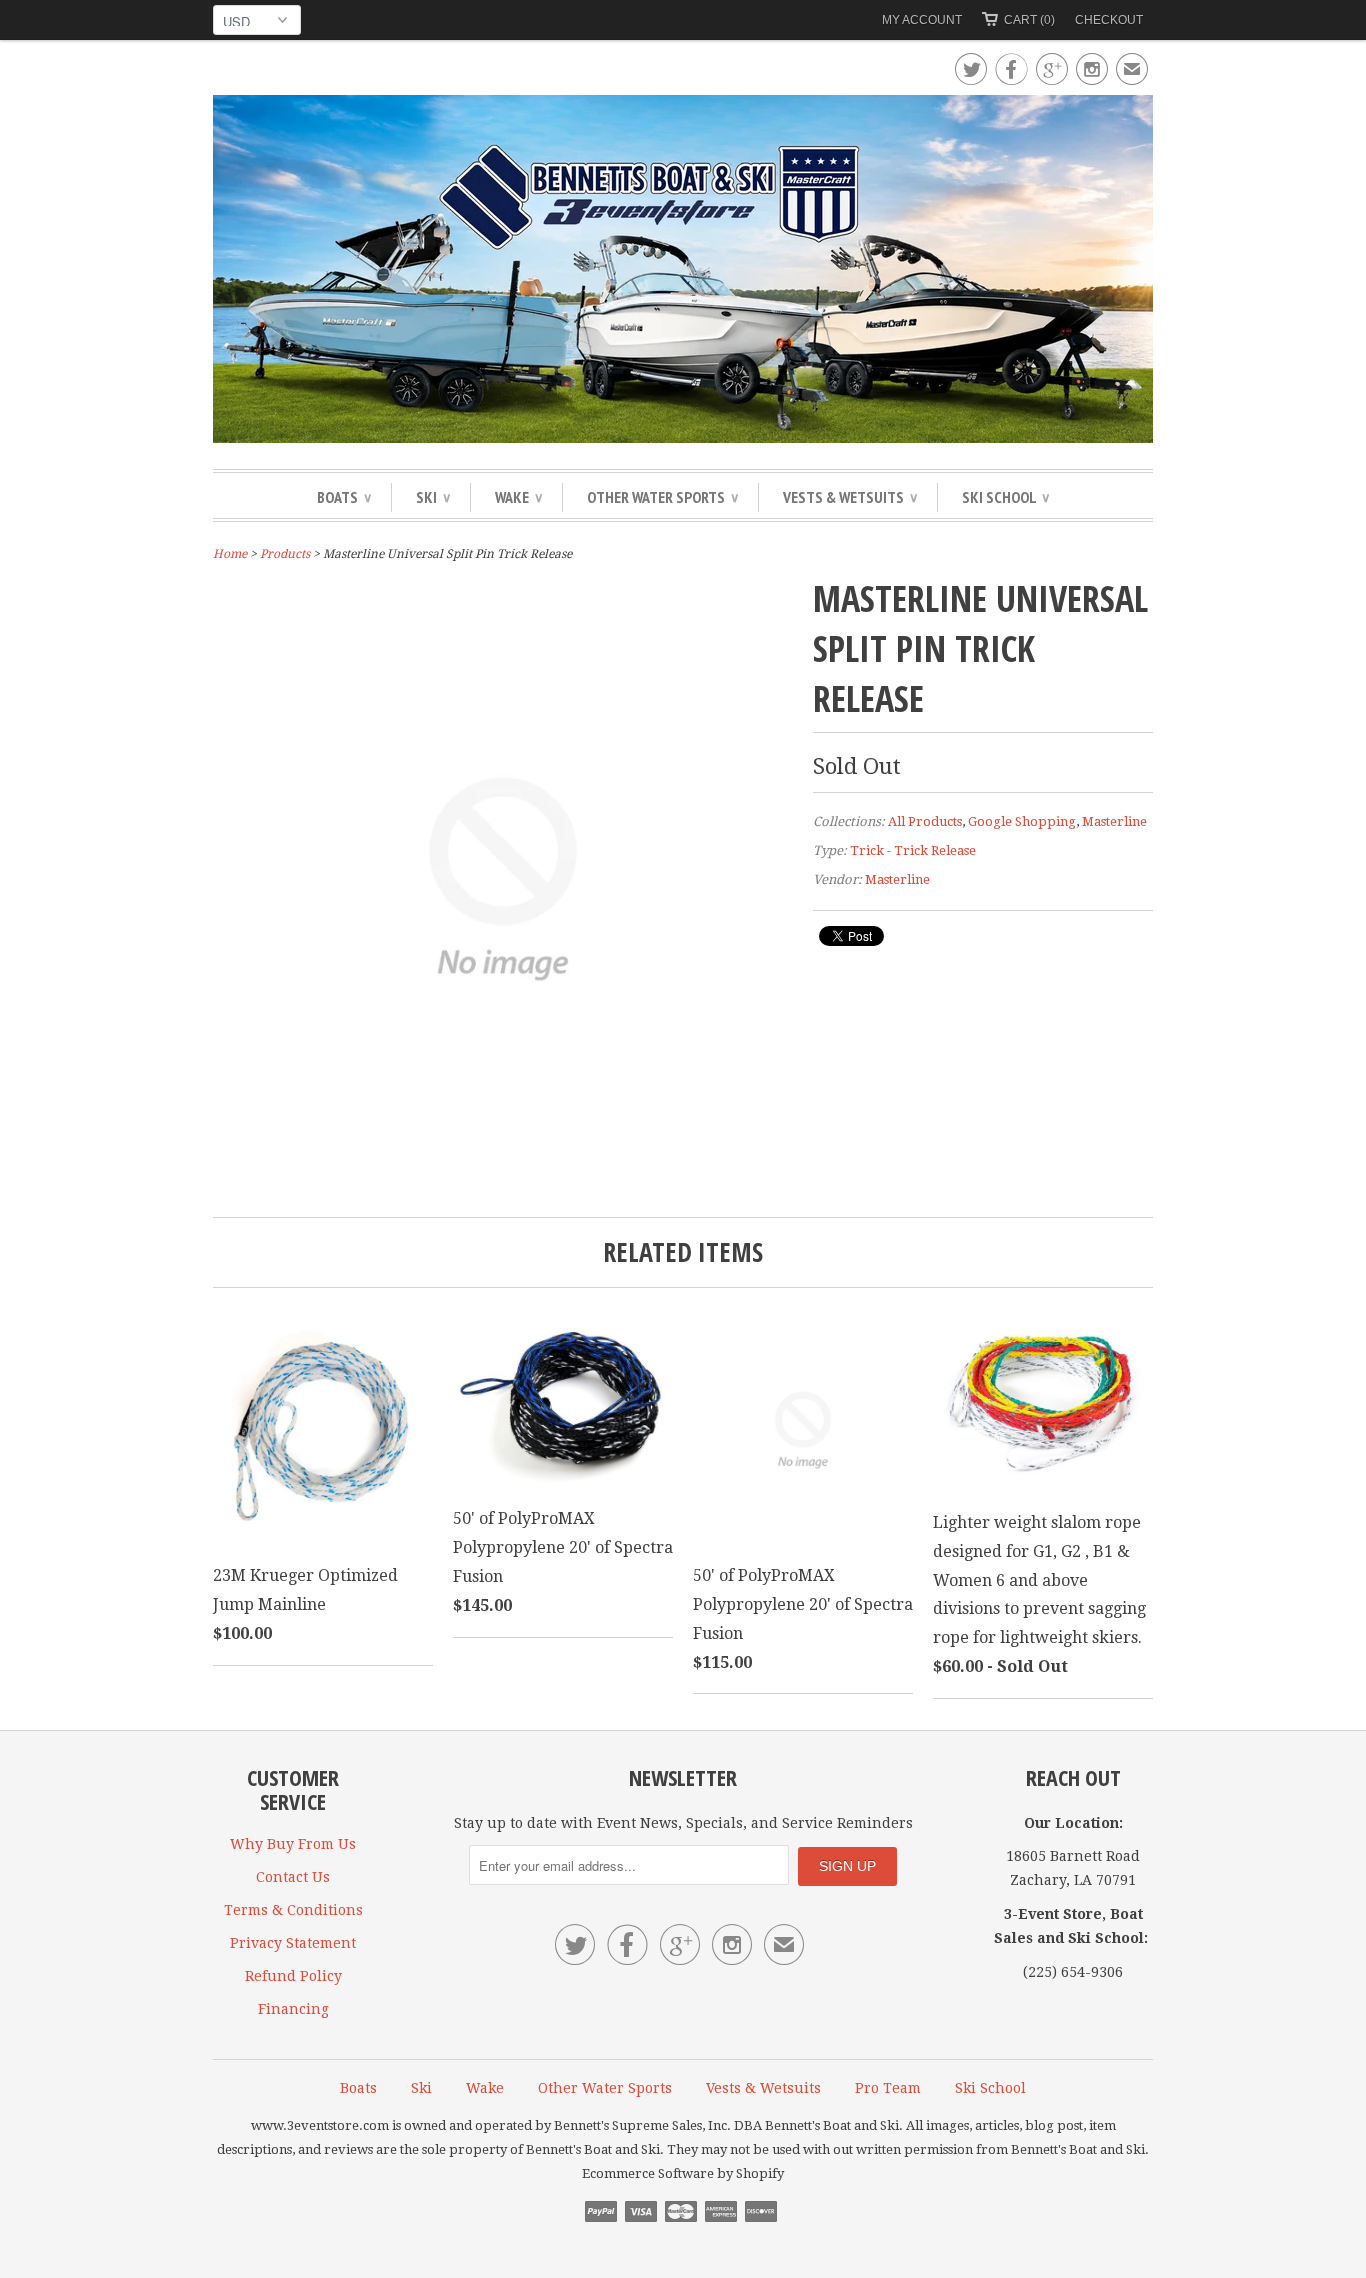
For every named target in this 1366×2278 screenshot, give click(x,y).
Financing (293, 2009)
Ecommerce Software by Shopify (683, 2173)
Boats (344, 497)
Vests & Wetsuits (850, 497)
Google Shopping (1022, 821)
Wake (518, 497)
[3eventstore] (683, 272)
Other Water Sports (662, 497)
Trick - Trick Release (913, 850)
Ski (433, 497)
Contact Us (293, 1877)
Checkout (1109, 20)
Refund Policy (293, 1976)
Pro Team (888, 2088)
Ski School (1005, 497)
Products (285, 554)
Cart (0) (1029, 20)
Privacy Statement (293, 1943)
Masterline (1114, 821)
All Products (925, 821)
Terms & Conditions (293, 1910)
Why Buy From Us (293, 1844)
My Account (922, 20)
